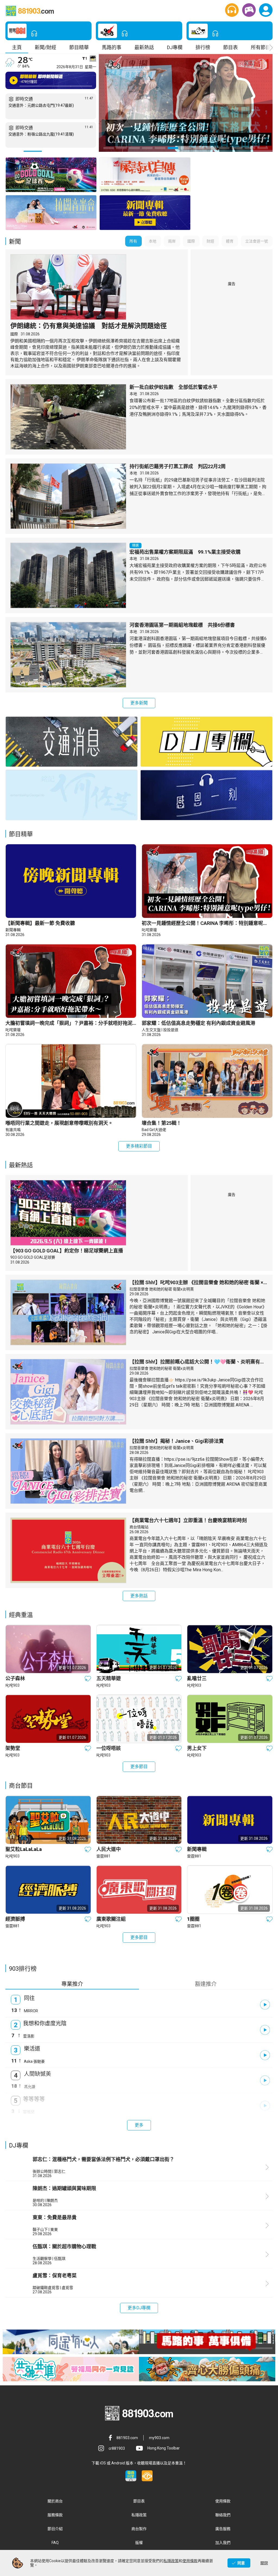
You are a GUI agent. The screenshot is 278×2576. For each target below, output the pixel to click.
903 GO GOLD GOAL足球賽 (33, 1257)
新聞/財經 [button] (45, 47)
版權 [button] (139, 2543)
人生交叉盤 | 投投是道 (160, 1030)
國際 (14, 334)
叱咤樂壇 (149, 930)
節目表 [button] (230, 47)
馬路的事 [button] (112, 47)
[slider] (55, 86)
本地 (133, 394)
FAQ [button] (55, 2543)
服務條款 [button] (55, 2515)
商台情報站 (139, 1527)
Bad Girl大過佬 (154, 1130)
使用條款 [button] (223, 2501)
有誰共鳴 (13, 1130)
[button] (232, 10)
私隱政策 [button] (139, 2515)
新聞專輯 (13, 930)
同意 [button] (241, 2563)
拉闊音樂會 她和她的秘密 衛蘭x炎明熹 (162, 1289)
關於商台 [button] (55, 2501)
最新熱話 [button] (144, 47)
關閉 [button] (264, 2563)
